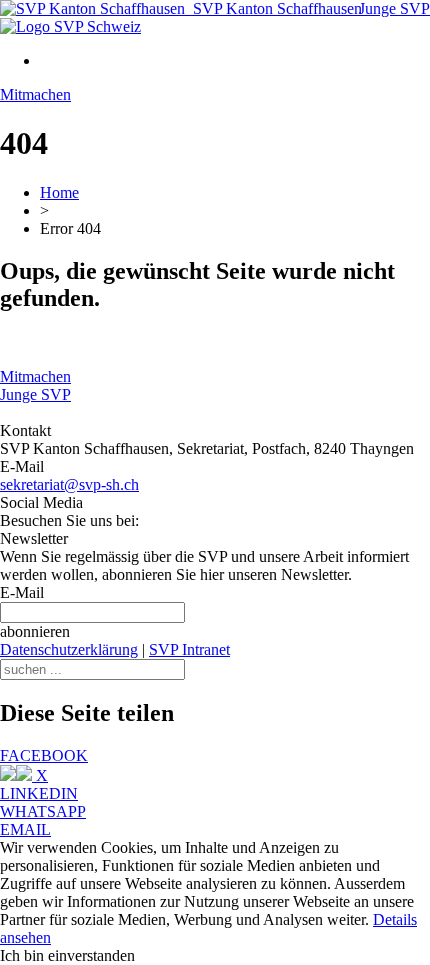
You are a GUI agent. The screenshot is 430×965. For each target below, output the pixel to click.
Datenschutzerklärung (69, 649)
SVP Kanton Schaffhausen (273, 8)
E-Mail (22, 592)
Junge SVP (394, 8)
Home (59, 192)
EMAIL (25, 829)
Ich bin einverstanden (67, 955)
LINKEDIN (39, 793)
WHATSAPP (43, 811)
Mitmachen (35, 94)
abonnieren (35, 631)
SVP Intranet (189, 649)
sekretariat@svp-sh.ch (69, 484)
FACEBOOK (44, 755)
